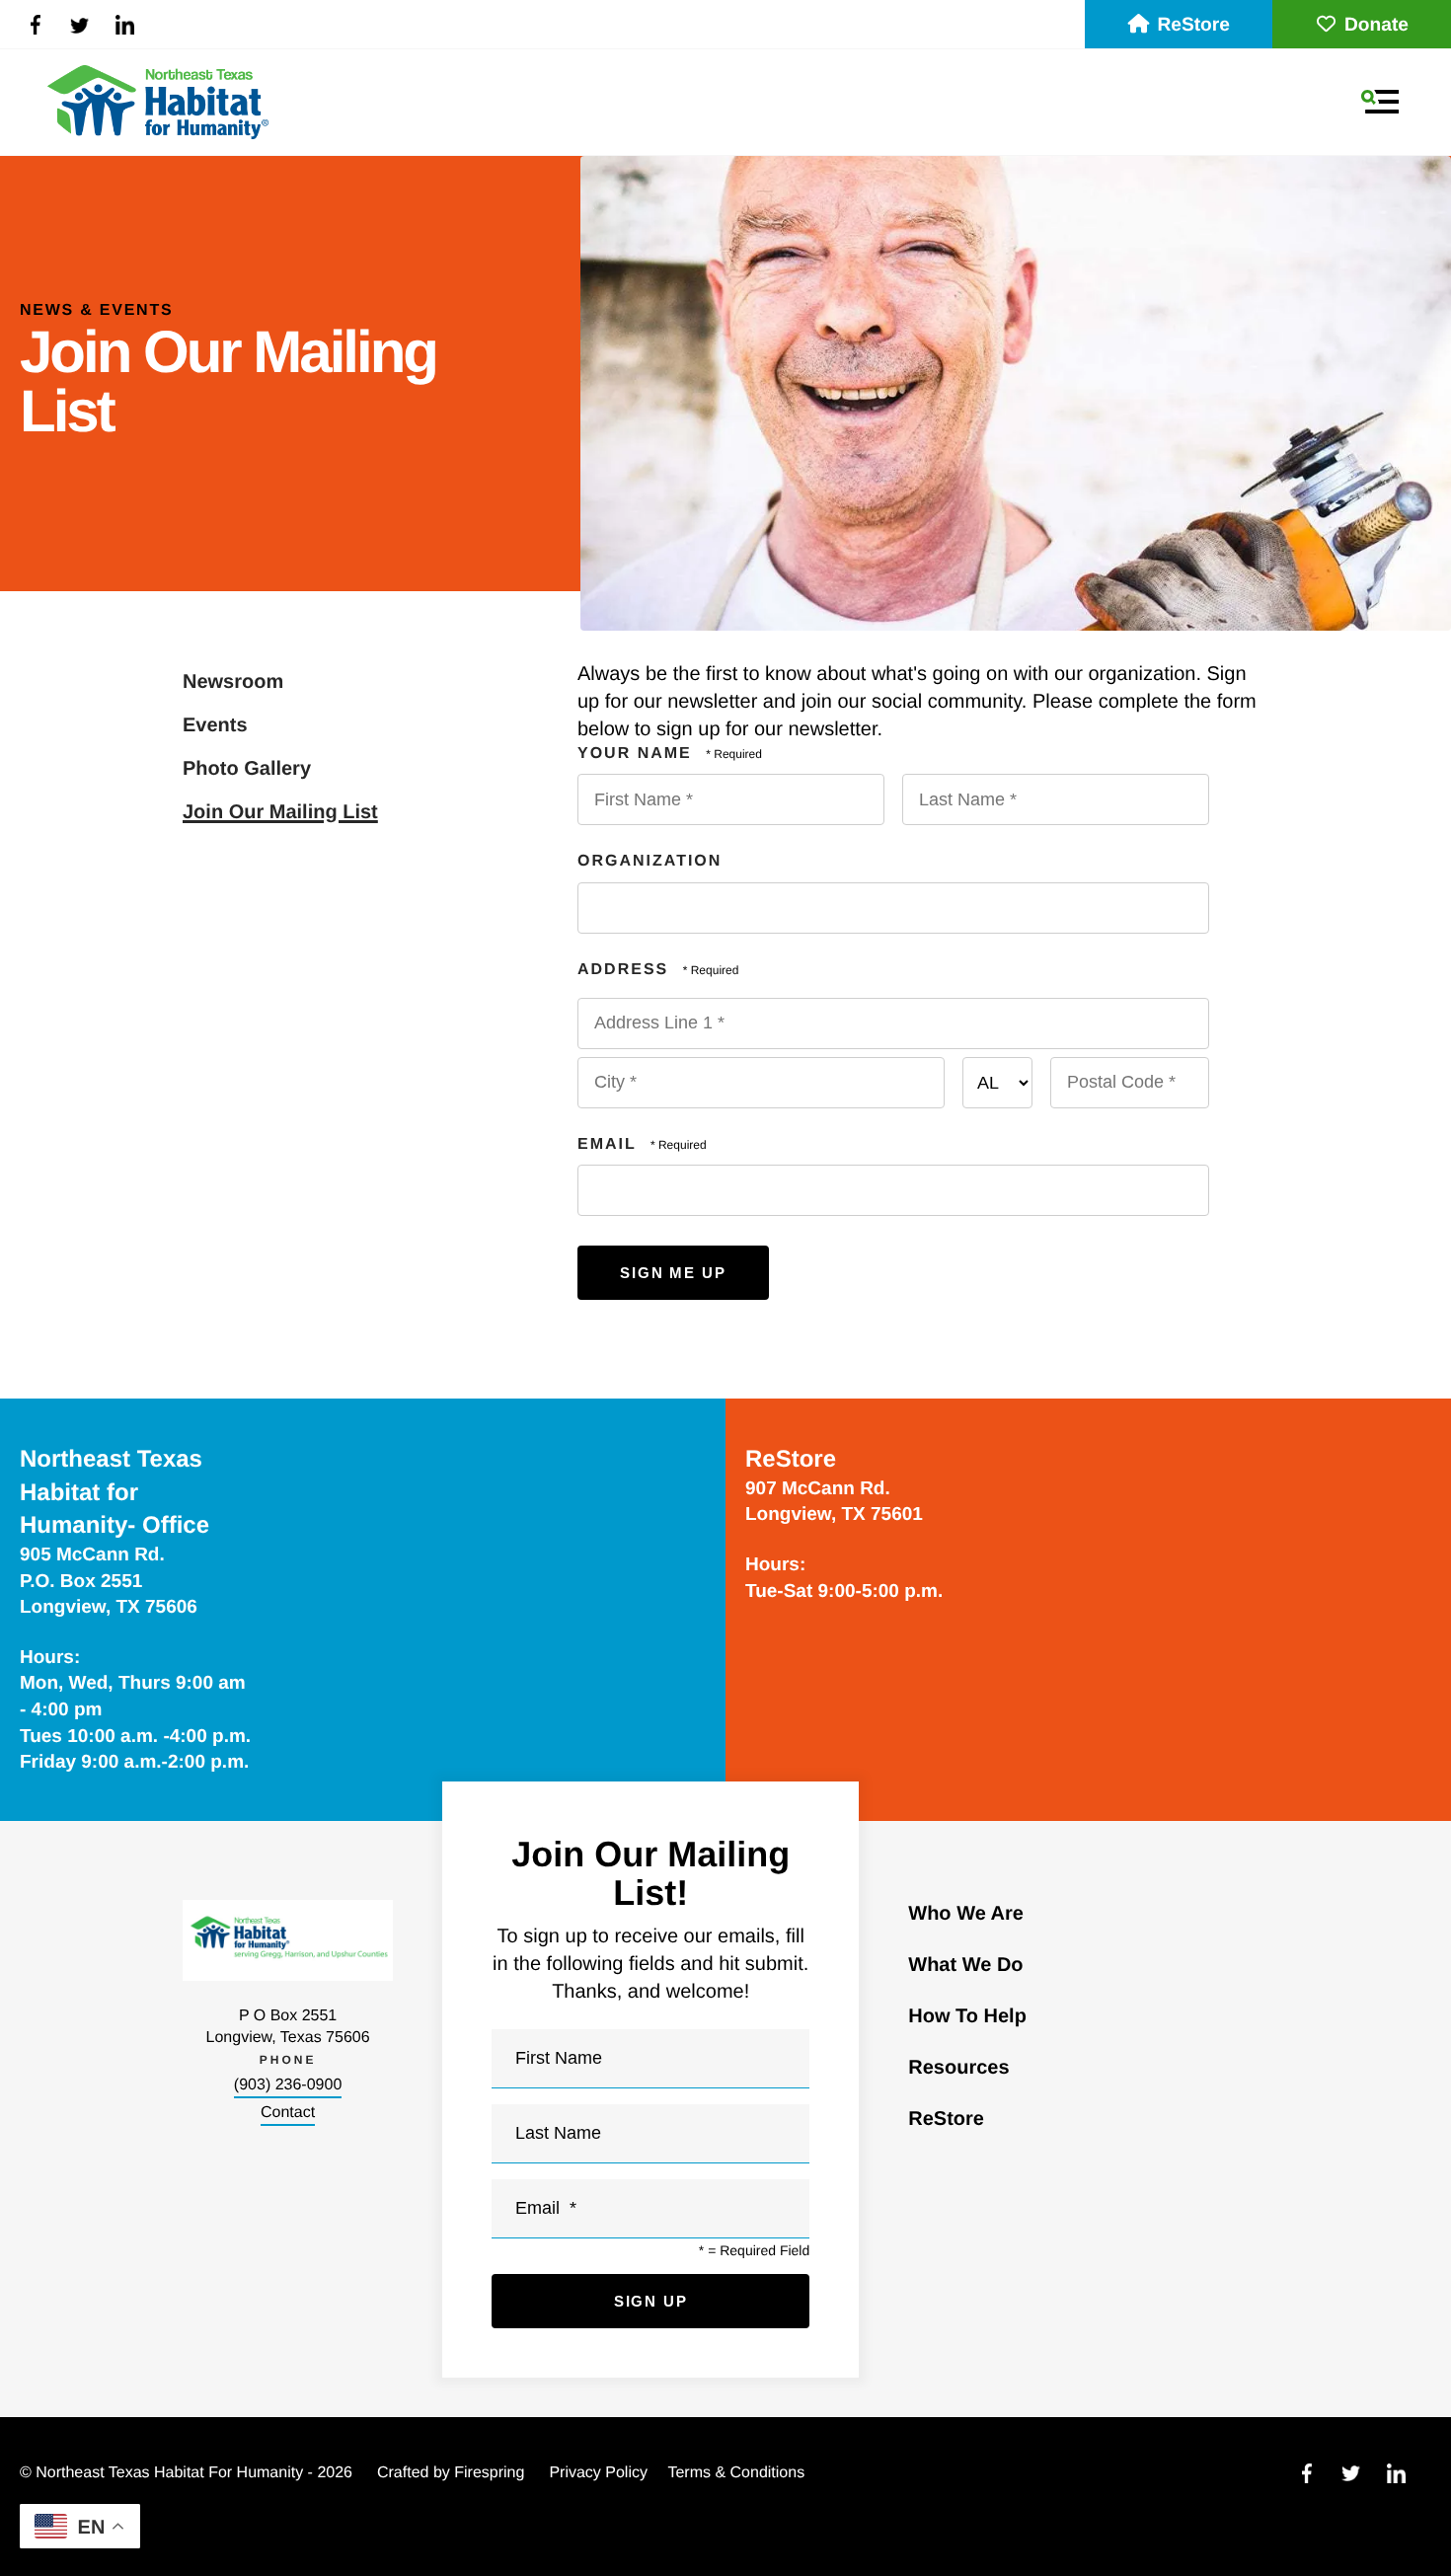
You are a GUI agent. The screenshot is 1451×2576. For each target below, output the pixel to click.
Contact (288, 2113)
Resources (958, 2068)
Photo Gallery (247, 769)
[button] (1380, 102)
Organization (649, 861)
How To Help (967, 2016)
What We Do (965, 1965)
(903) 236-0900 (288, 2085)
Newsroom (233, 682)
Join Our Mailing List (280, 812)
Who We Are (966, 1914)
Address (626, 970)
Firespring (489, 2473)
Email (610, 1144)
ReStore (1193, 25)
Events (215, 725)
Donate (1376, 25)
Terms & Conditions (736, 2473)
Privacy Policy (598, 2473)
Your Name (638, 754)
